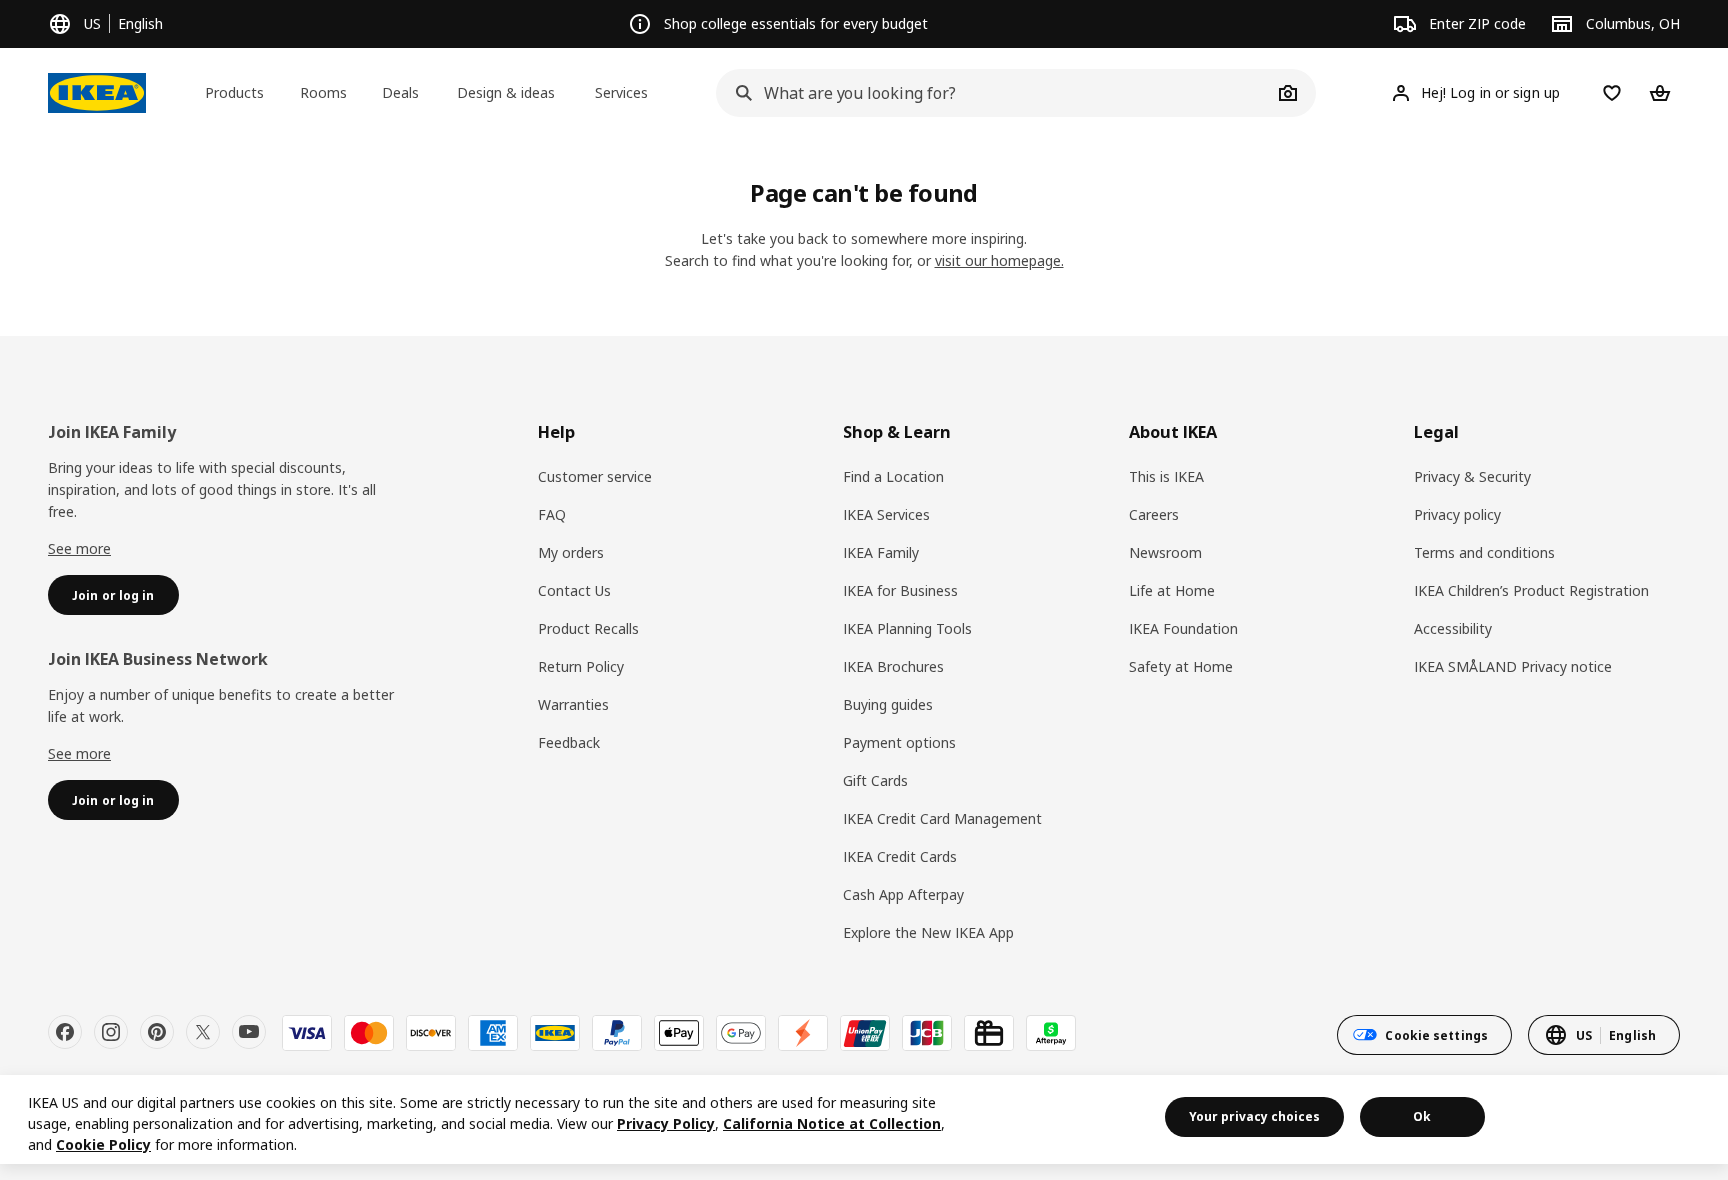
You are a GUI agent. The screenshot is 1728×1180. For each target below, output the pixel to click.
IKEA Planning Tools (907, 628)
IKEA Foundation (1183, 628)
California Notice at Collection (832, 1123)
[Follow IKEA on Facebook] (65, 1032)
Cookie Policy (103, 1144)
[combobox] (994, 93)
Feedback (569, 742)
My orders (571, 552)
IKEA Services (886, 514)
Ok (1422, 1116)
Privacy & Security (1472, 476)
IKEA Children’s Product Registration (1531, 590)
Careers (1154, 514)
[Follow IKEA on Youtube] (249, 1032)
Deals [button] (400, 92)
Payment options (899, 742)
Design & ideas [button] (506, 92)
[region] (864, 1119)
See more (79, 548)
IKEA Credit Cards (900, 856)
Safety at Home (1181, 666)
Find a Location (893, 476)
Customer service (595, 476)
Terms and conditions (1484, 552)
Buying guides (888, 704)
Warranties (573, 704)
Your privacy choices (1254, 1116)
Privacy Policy (666, 1123)
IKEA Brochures (893, 666)
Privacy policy (1457, 514)
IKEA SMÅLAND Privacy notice (1513, 666)
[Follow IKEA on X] (203, 1032)
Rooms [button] (323, 92)
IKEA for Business (900, 590)
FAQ (552, 514)
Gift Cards (875, 780)
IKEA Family (881, 552)
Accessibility (1453, 628)
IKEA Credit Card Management (942, 818)
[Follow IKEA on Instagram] (111, 1032)
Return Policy (581, 666)
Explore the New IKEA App (928, 932)
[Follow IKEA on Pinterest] (157, 1032)
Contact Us (574, 590)
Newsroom (1165, 552)
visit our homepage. (999, 260)
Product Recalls (588, 628)
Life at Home (1172, 590)
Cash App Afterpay (903, 894)
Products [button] (234, 92)
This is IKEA (1166, 476)
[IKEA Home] (97, 93)
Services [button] (621, 92)
